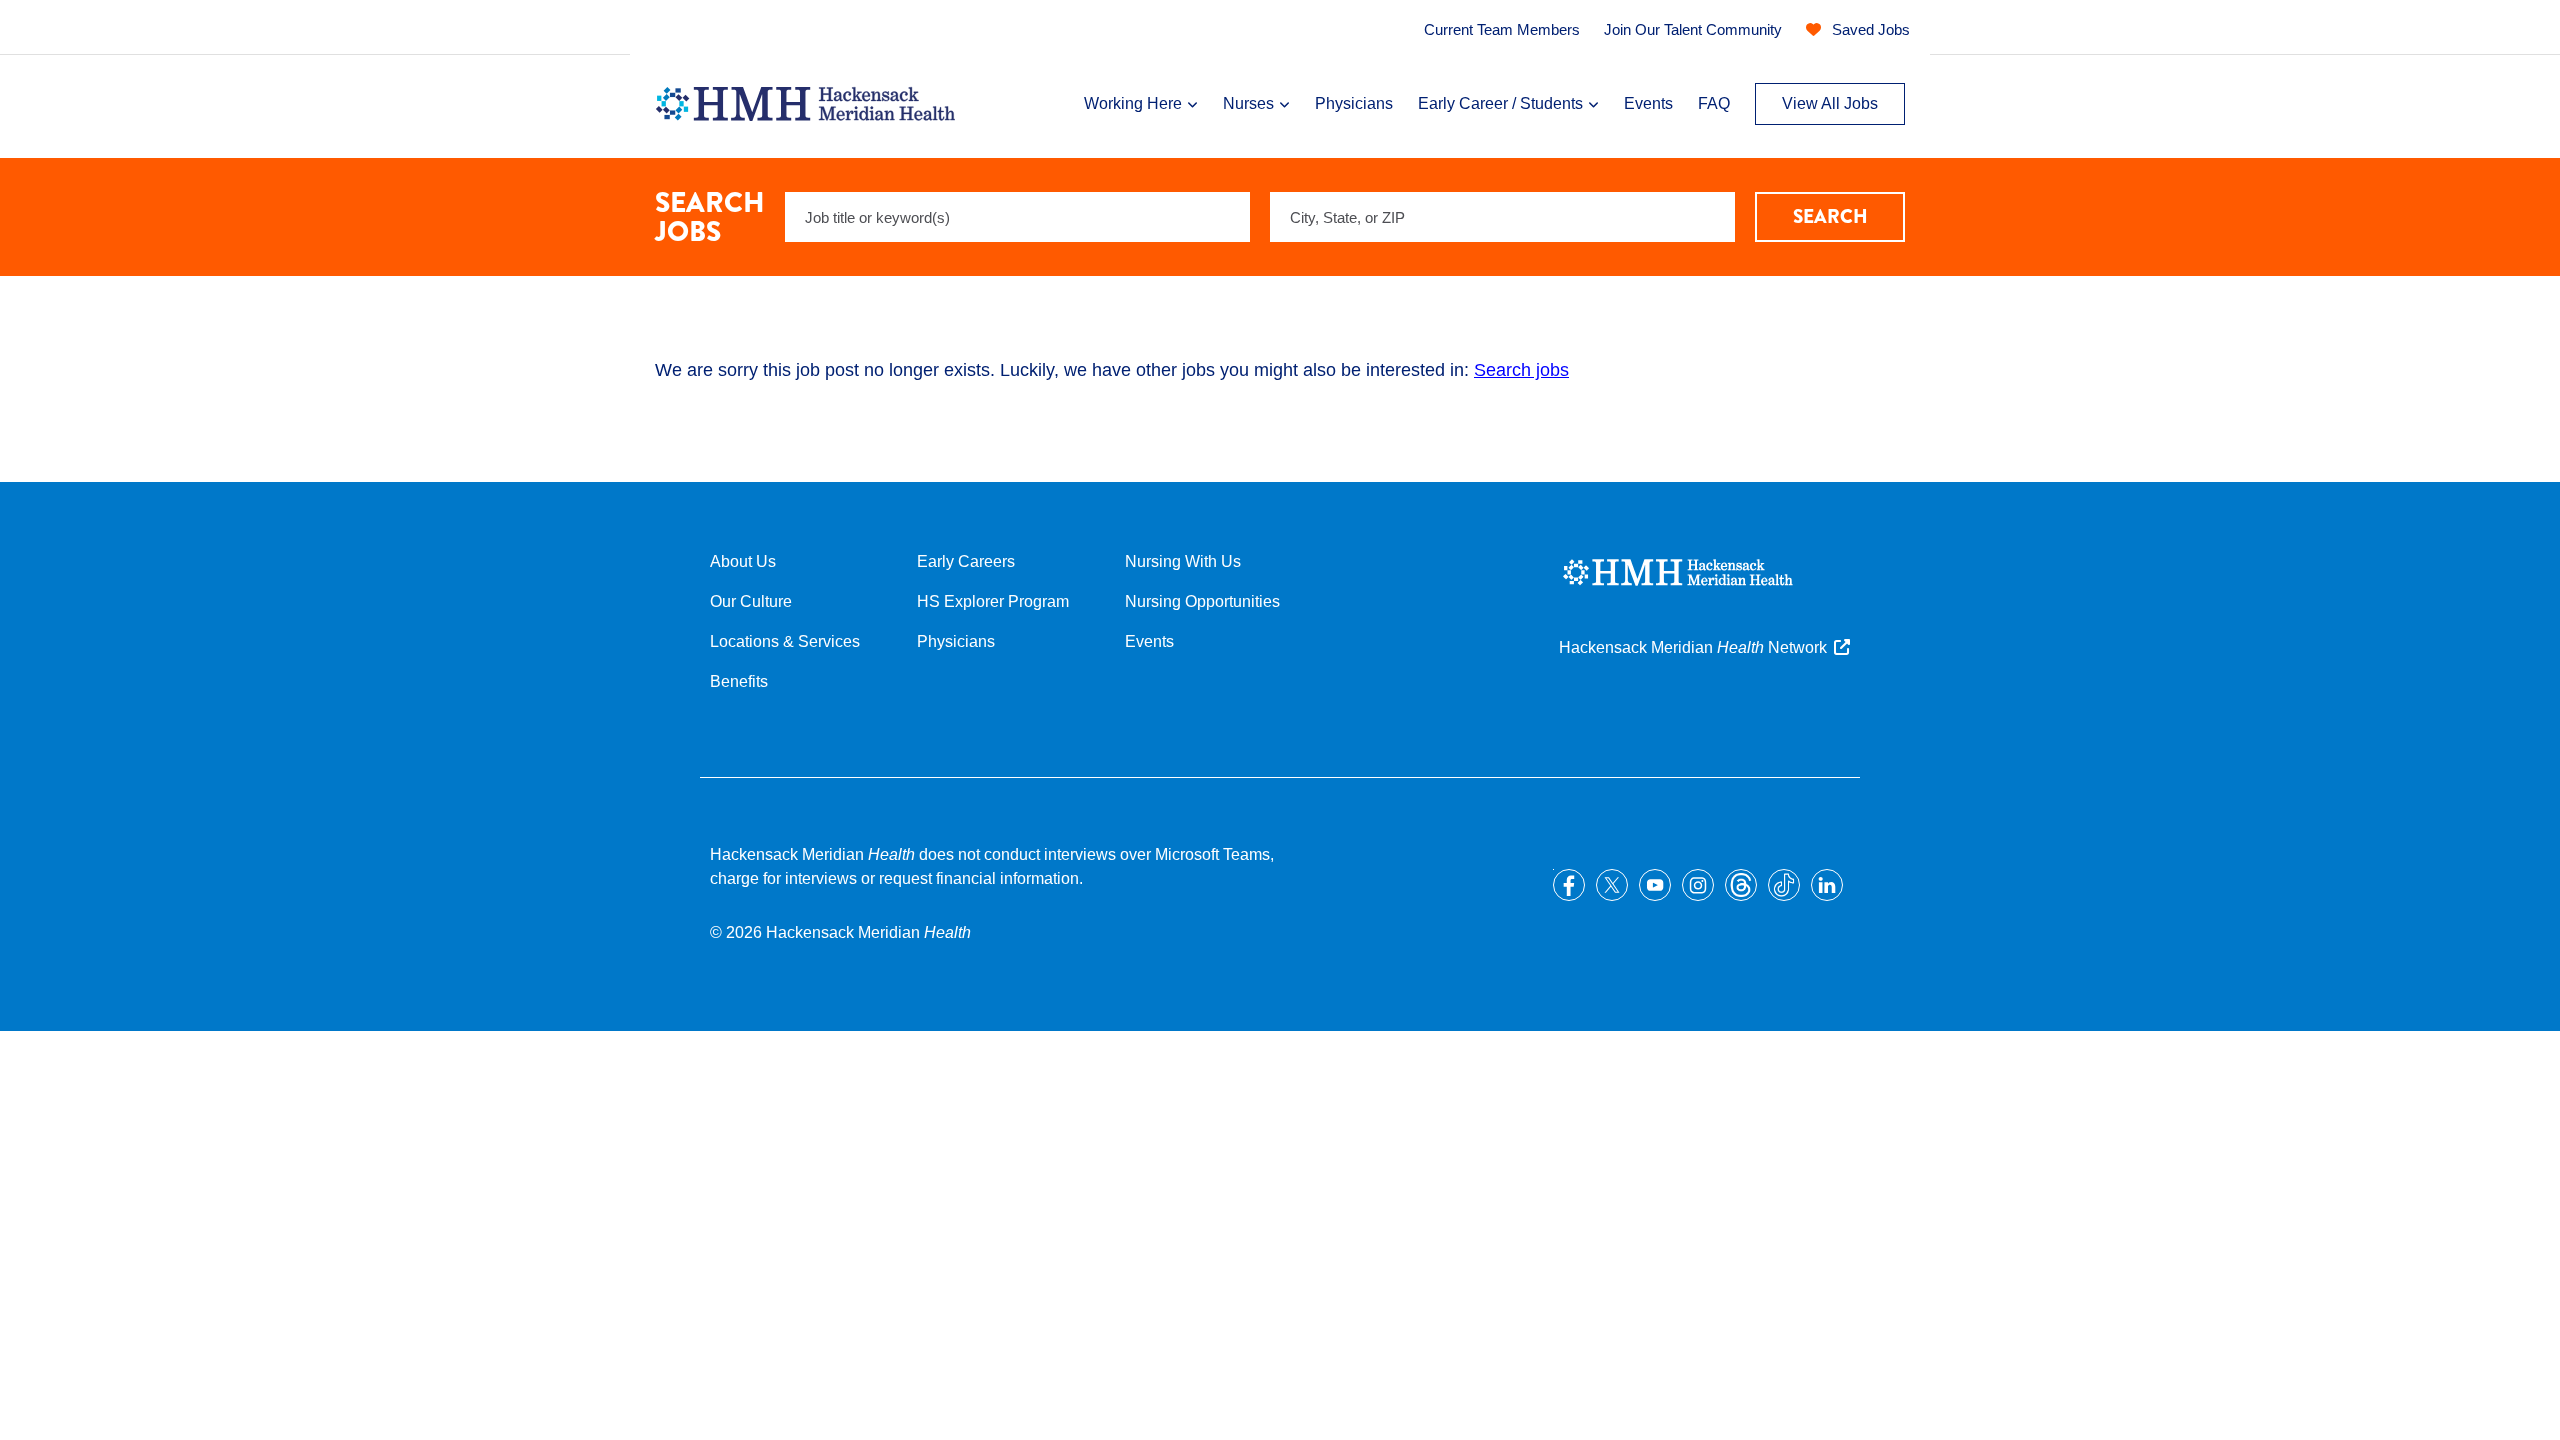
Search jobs (1521, 370)
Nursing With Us (1183, 561)
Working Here (1133, 103)
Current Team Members (1502, 29)
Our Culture (751, 601)
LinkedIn (1827, 885)
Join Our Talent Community (1693, 29)
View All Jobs (1830, 103)
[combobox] (1502, 217)
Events (1648, 103)
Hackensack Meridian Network (1693, 647)
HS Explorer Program (993, 601)
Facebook (1569, 885)
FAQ (1714, 103)
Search (1830, 216)
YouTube (1655, 885)
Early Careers (966, 561)
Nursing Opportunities (1202, 601)
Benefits (739, 681)
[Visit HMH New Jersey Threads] (1741, 885)
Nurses (1248, 103)
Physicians (1354, 103)
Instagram (1698, 885)
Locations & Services (785, 641)
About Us (743, 561)
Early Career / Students (1500, 103)
